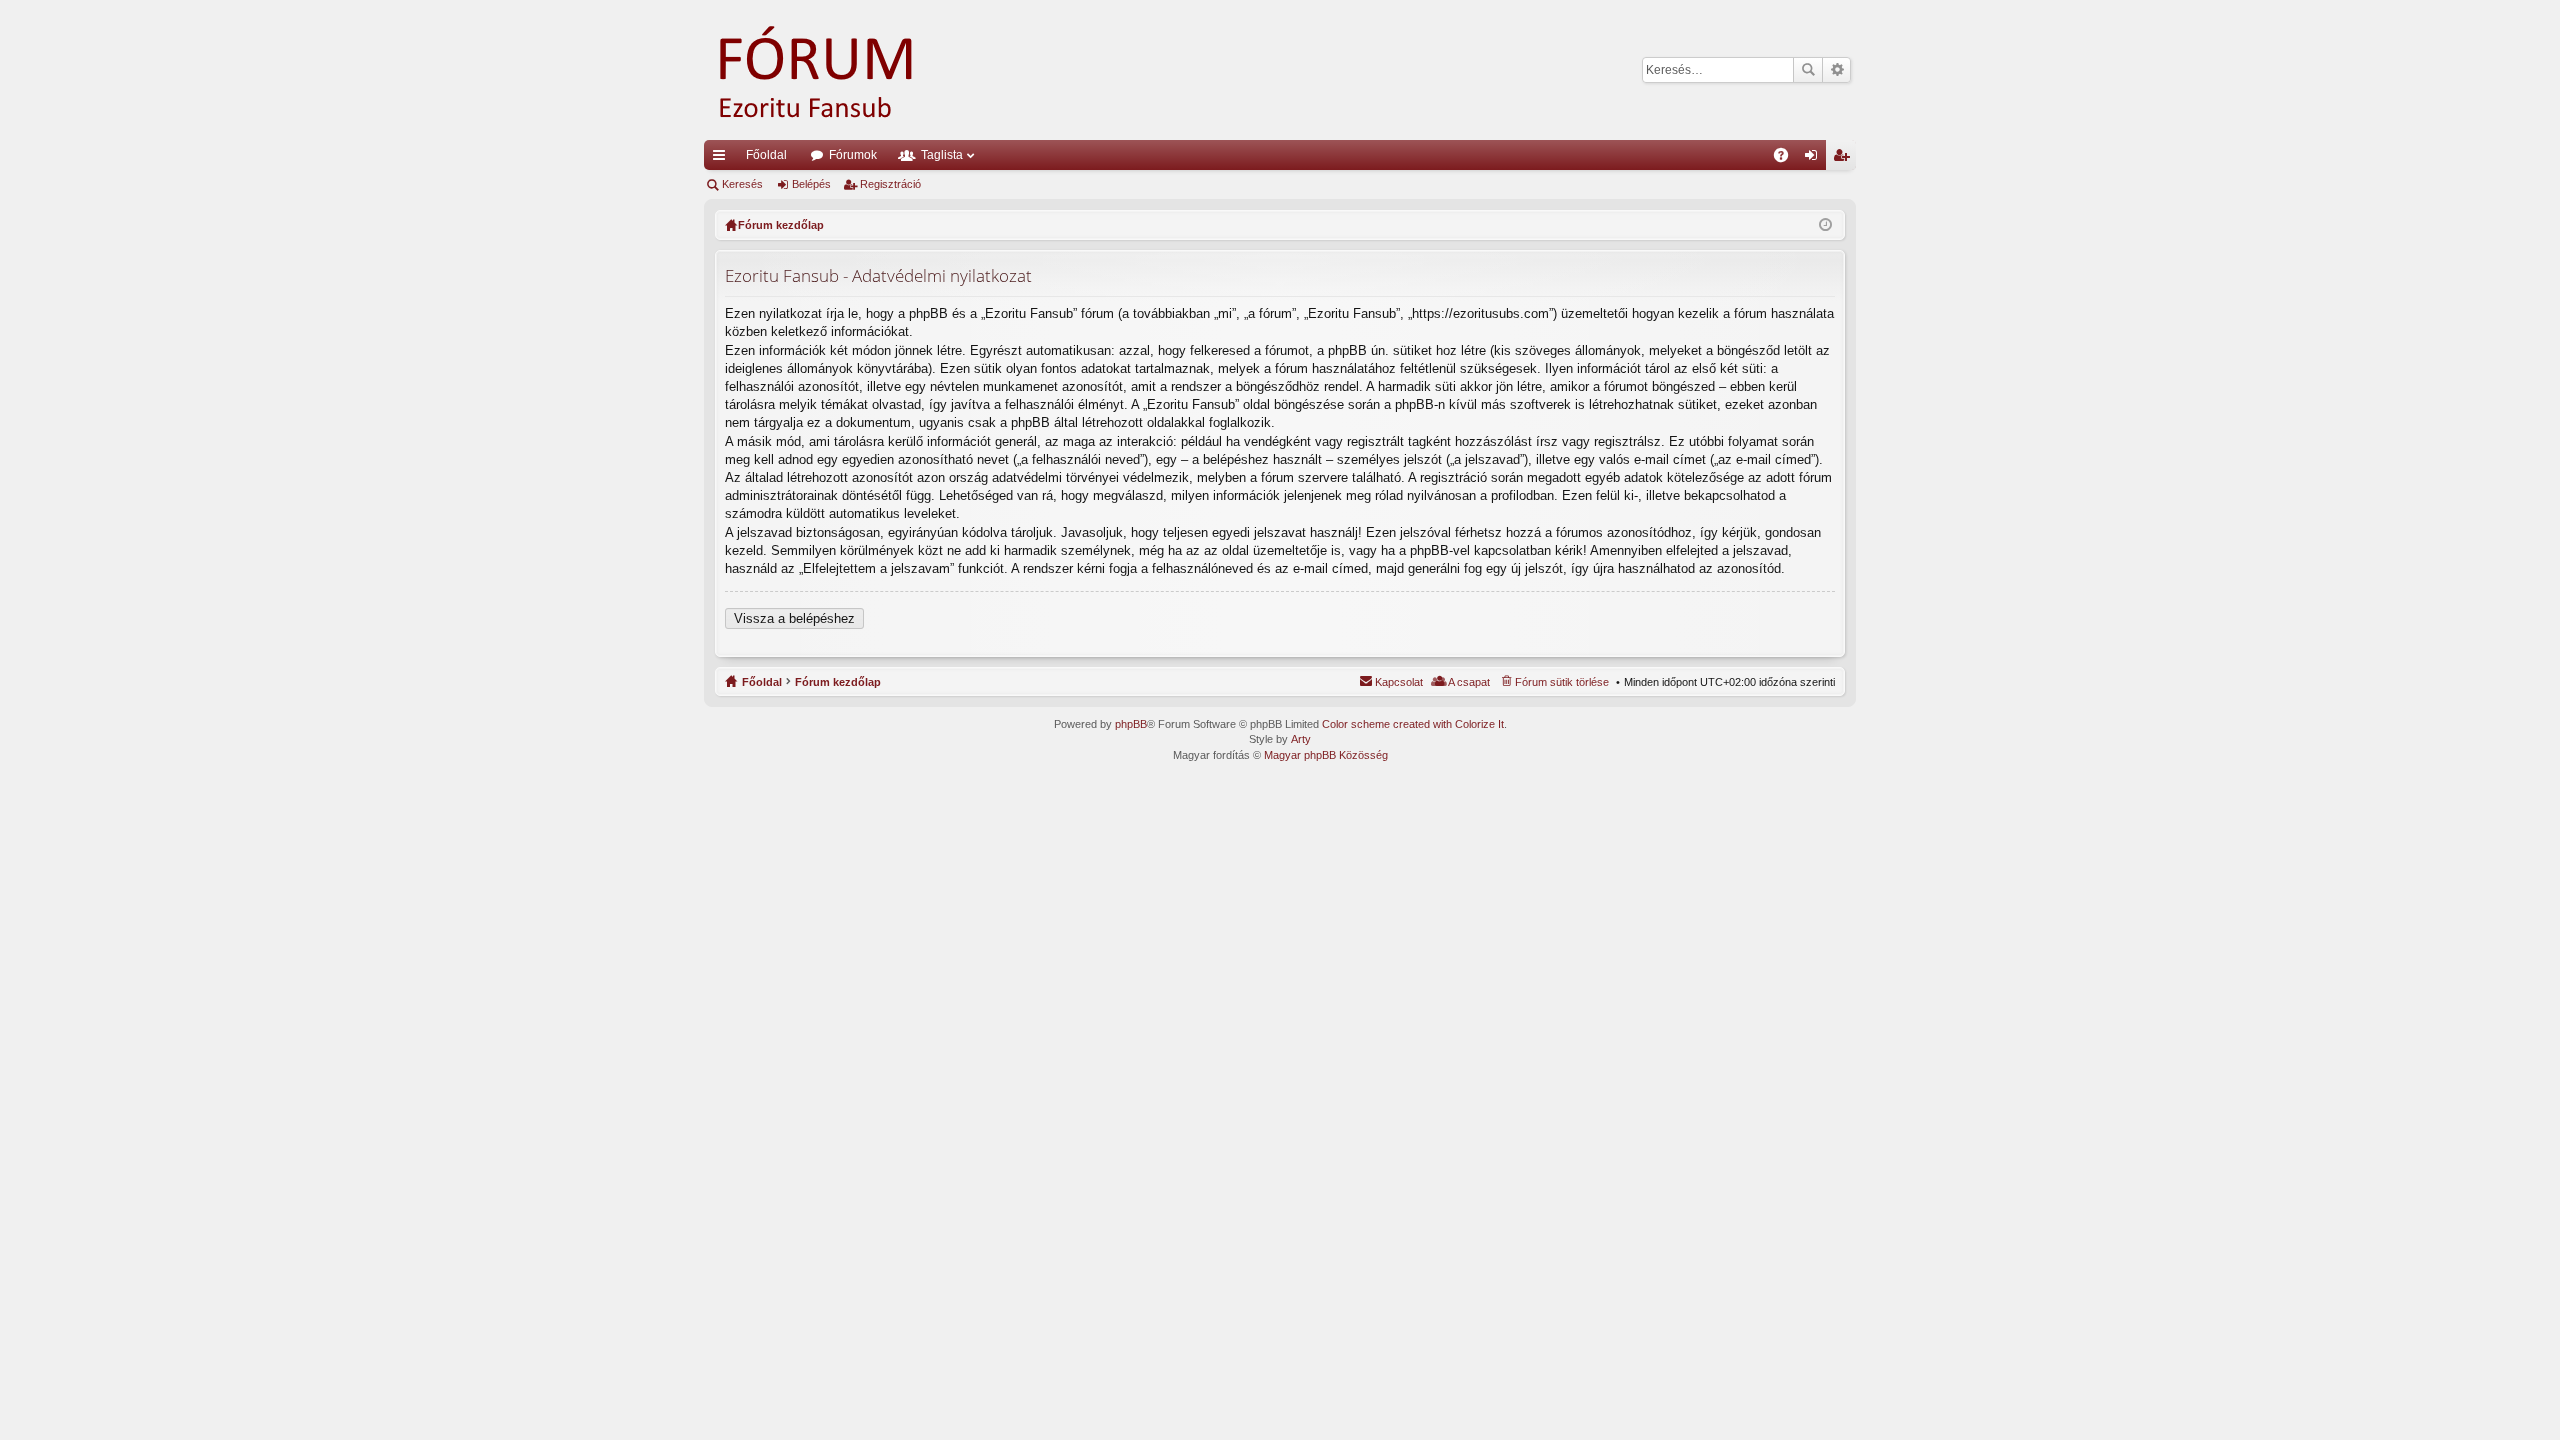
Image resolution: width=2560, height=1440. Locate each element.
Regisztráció (890, 184)
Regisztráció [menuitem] (1845, 159)
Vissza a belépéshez (794, 618)
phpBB (1131, 724)
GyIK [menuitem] (1787, 159)
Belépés (811, 184)
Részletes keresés (1836, 70)
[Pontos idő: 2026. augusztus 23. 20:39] (1825, 225)
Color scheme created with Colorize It (1413, 724)
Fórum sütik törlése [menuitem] (1562, 682)
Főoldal (766, 155)
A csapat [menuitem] (1469, 682)
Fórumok (853, 155)
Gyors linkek (723, 159)
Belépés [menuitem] (1815, 159)
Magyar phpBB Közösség (1326, 755)
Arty (1301, 739)
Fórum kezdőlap (838, 682)
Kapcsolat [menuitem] (1399, 682)
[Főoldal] (844, 70)
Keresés (1808, 70)
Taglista (942, 155)
